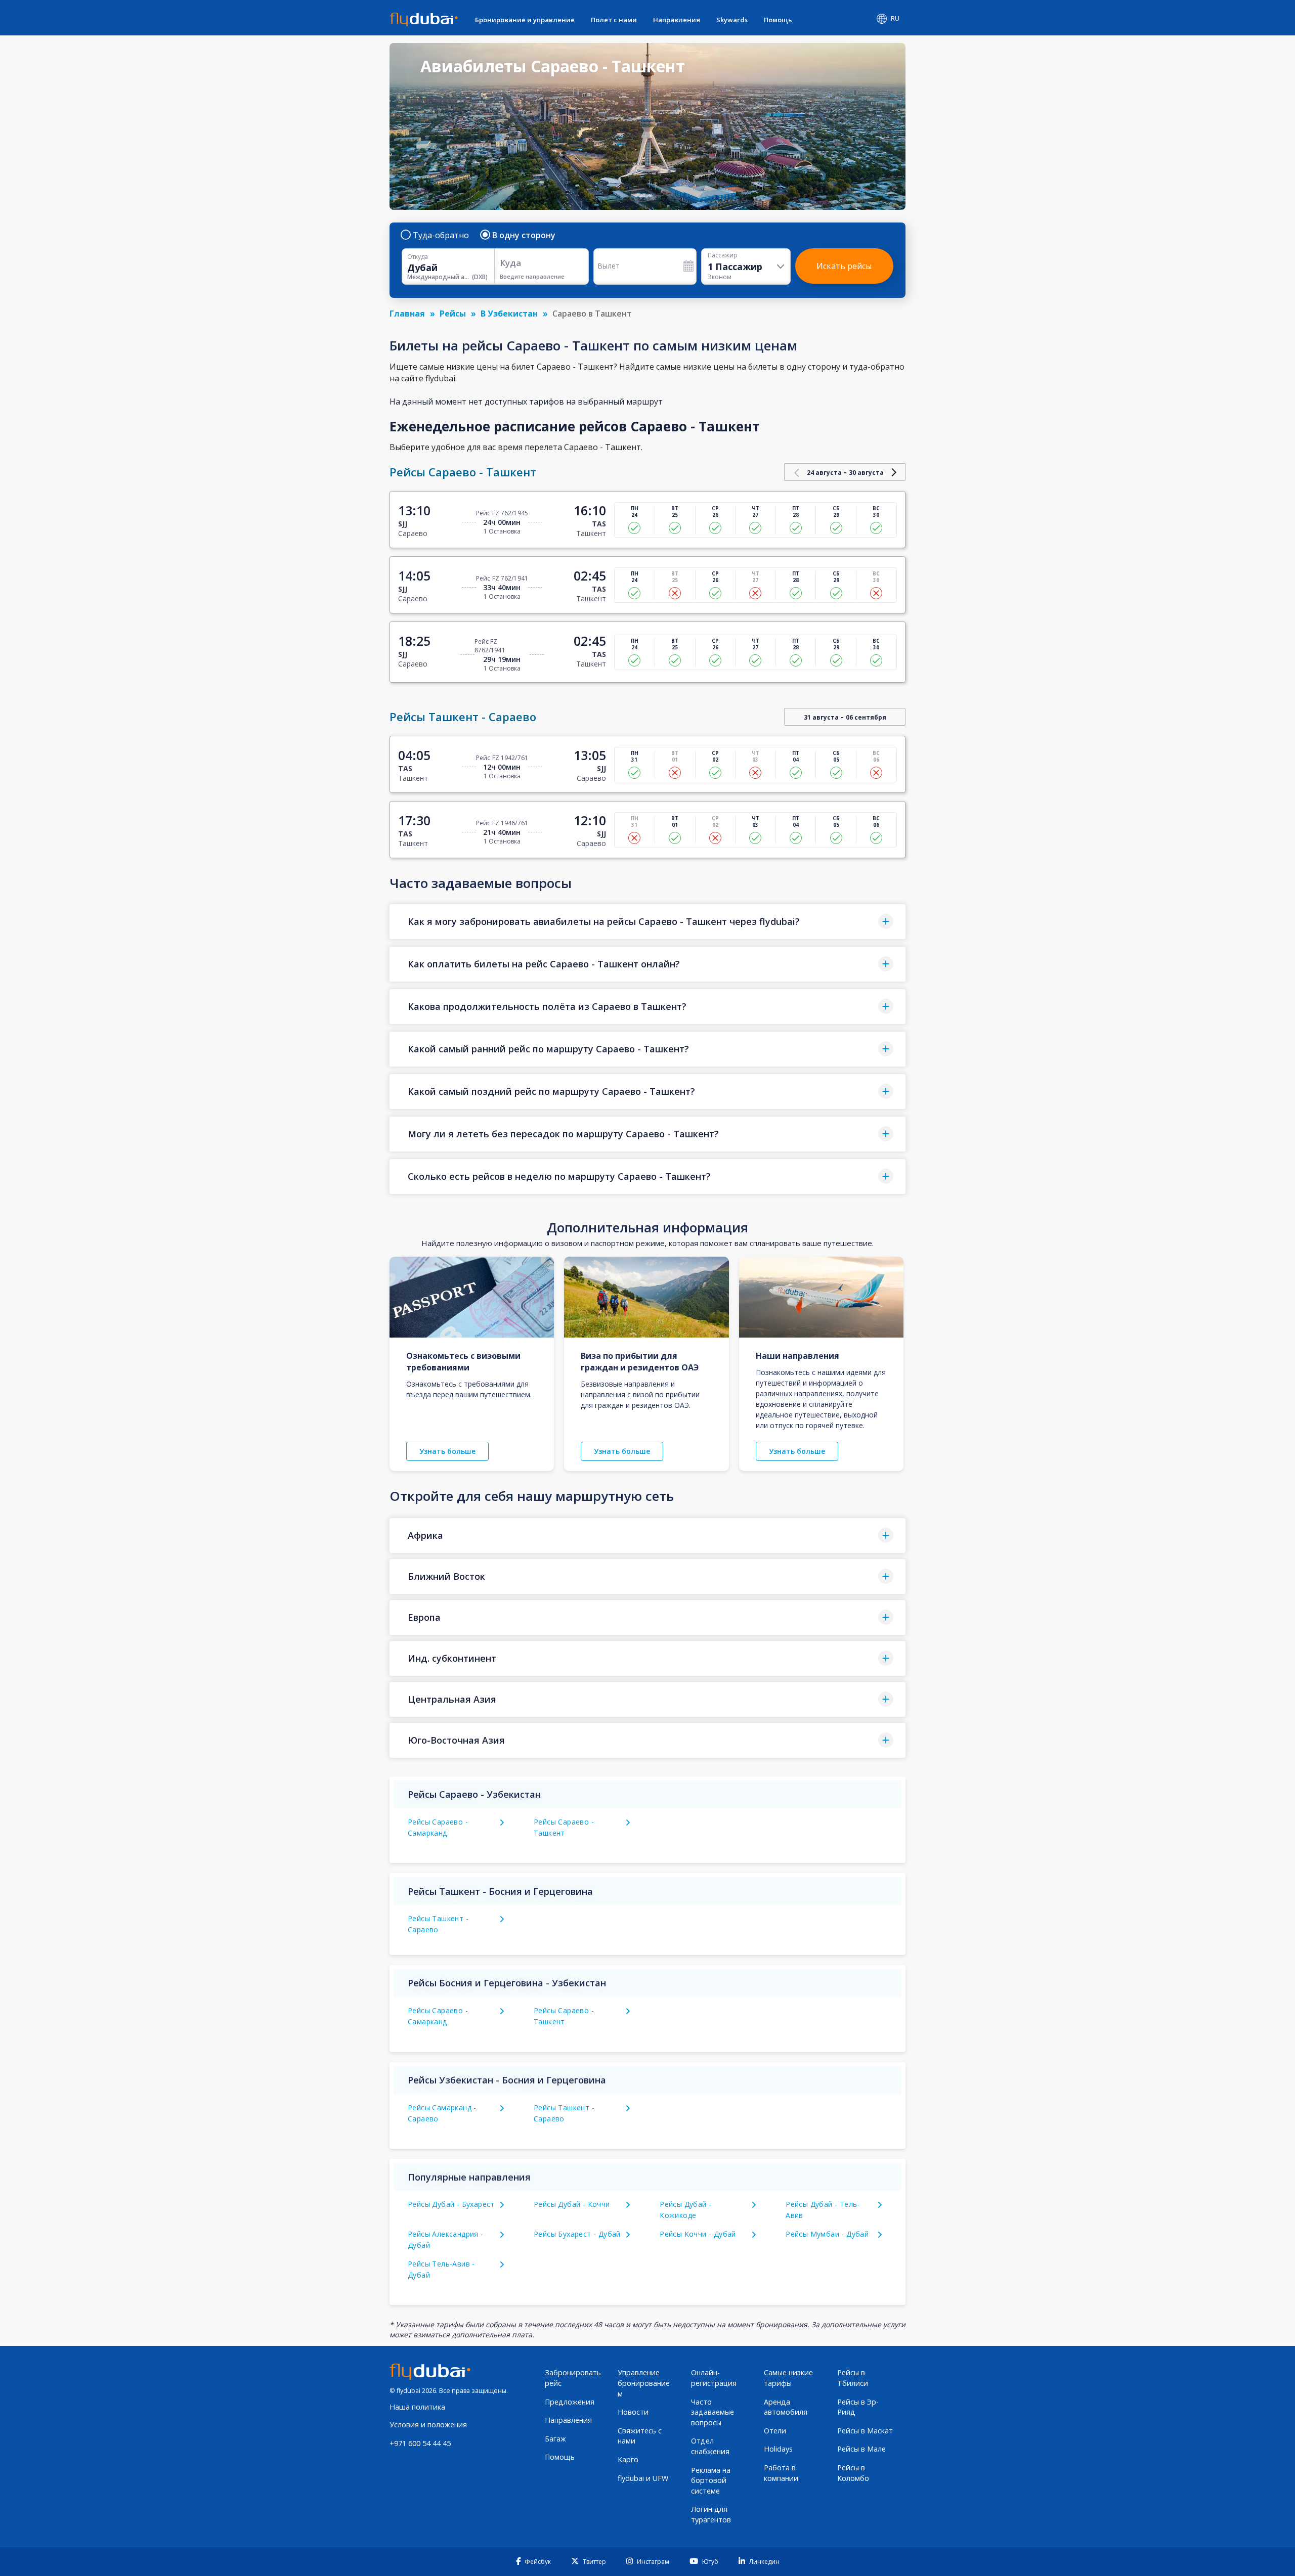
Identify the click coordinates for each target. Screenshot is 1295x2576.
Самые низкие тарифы (788, 2378)
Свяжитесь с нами (640, 2436)
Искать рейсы (844, 266)
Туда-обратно (441, 235)
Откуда (418, 257)
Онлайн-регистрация (714, 2378)
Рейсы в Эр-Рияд (858, 2407)
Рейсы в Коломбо (853, 2473)
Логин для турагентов (711, 2514)
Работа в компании (781, 2473)
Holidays (778, 2449)
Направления (677, 20)
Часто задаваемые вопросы (713, 2412)
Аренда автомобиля (786, 2407)
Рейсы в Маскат (865, 2431)
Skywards (732, 20)
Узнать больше (447, 1451)
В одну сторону (524, 235)
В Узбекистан (509, 314)
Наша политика (417, 2407)
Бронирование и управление (525, 20)
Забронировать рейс (573, 2378)
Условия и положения (428, 2425)
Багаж (555, 2439)
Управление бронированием (644, 2383)
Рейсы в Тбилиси (853, 2378)
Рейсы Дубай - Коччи (572, 2204)
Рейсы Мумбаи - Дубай (827, 2234)
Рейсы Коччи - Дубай (698, 2234)
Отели (775, 2431)
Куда (510, 263)
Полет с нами (614, 20)
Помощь (778, 20)
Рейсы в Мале (861, 2449)
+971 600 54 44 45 (420, 2443)
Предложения (570, 2402)
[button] (647, 922)
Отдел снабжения (710, 2446)
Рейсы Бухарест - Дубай (577, 2234)
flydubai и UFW (643, 2478)
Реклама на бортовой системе (711, 2480)
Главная (407, 314)
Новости (633, 2412)
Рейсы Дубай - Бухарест (451, 2204)
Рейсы (453, 314)
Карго (628, 2459)
